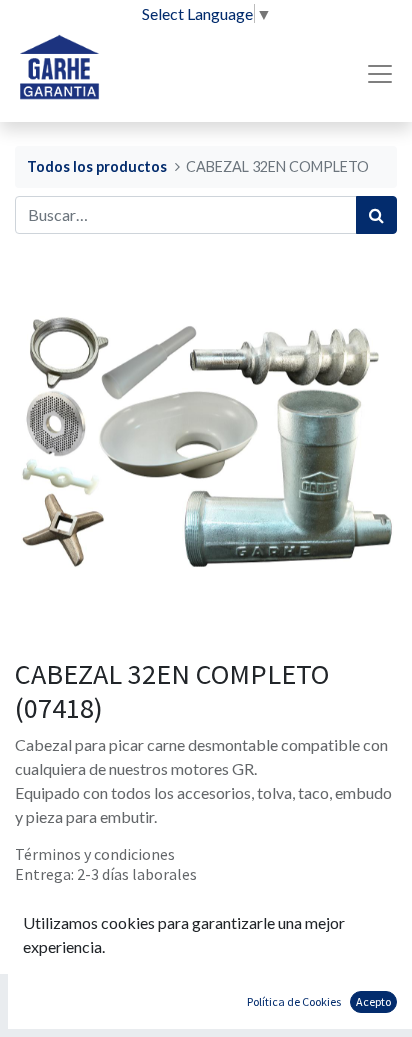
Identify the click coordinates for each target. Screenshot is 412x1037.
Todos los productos (97, 166)
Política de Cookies (294, 1001)
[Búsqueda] (376, 215)
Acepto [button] (373, 1001)
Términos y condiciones (95, 854)
